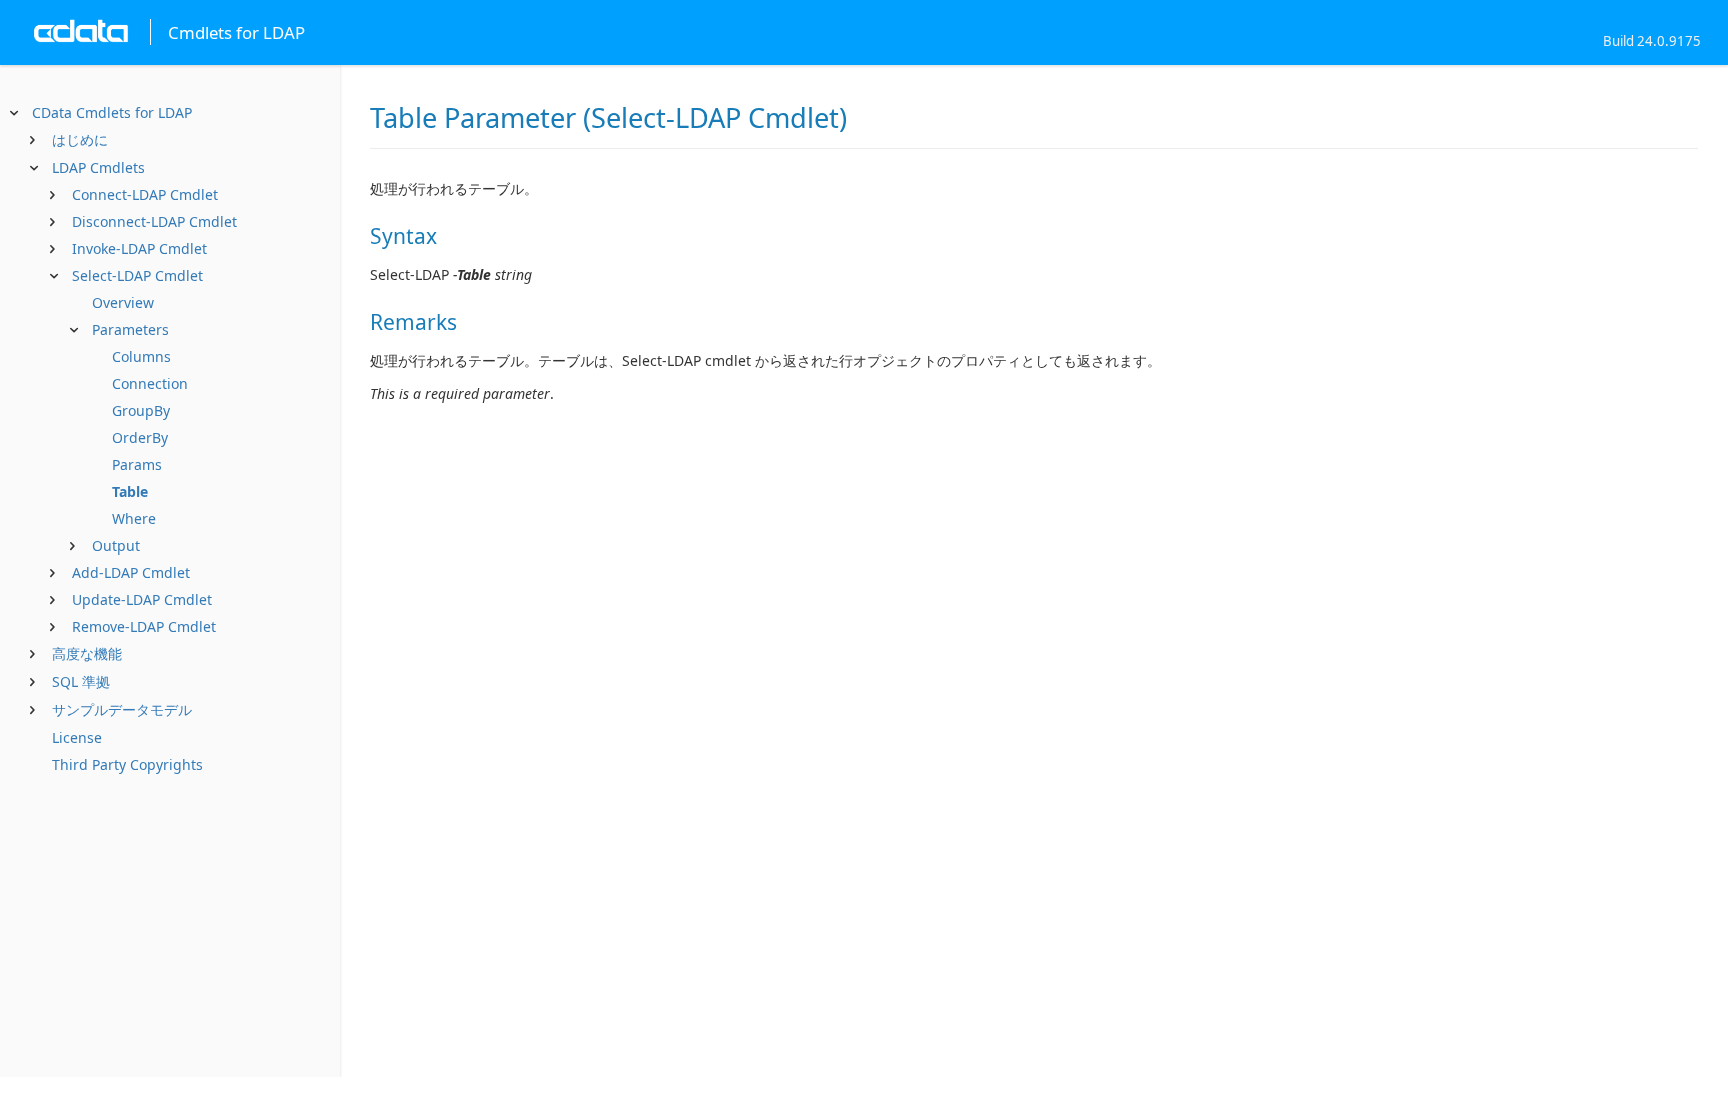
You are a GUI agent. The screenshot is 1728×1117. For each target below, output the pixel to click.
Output (116, 545)
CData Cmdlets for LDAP (112, 112)
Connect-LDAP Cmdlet (145, 194)
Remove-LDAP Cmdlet (144, 626)
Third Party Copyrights (127, 764)
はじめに (80, 139)
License (77, 737)
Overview (123, 302)
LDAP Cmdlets (98, 167)
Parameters (130, 329)
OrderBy (140, 437)
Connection (150, 383)
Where (134, 518)
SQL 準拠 (81, 681)
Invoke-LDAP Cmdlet (139, 248)
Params (137, 464)
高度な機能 (87, 653)
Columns (141, 356)
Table (130, 491)
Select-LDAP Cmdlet (137, 275)
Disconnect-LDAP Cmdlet (154, 221)
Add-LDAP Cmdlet (131, 572)
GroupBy (141, 410)
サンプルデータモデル (122, 709)
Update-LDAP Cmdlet (142, 599)
